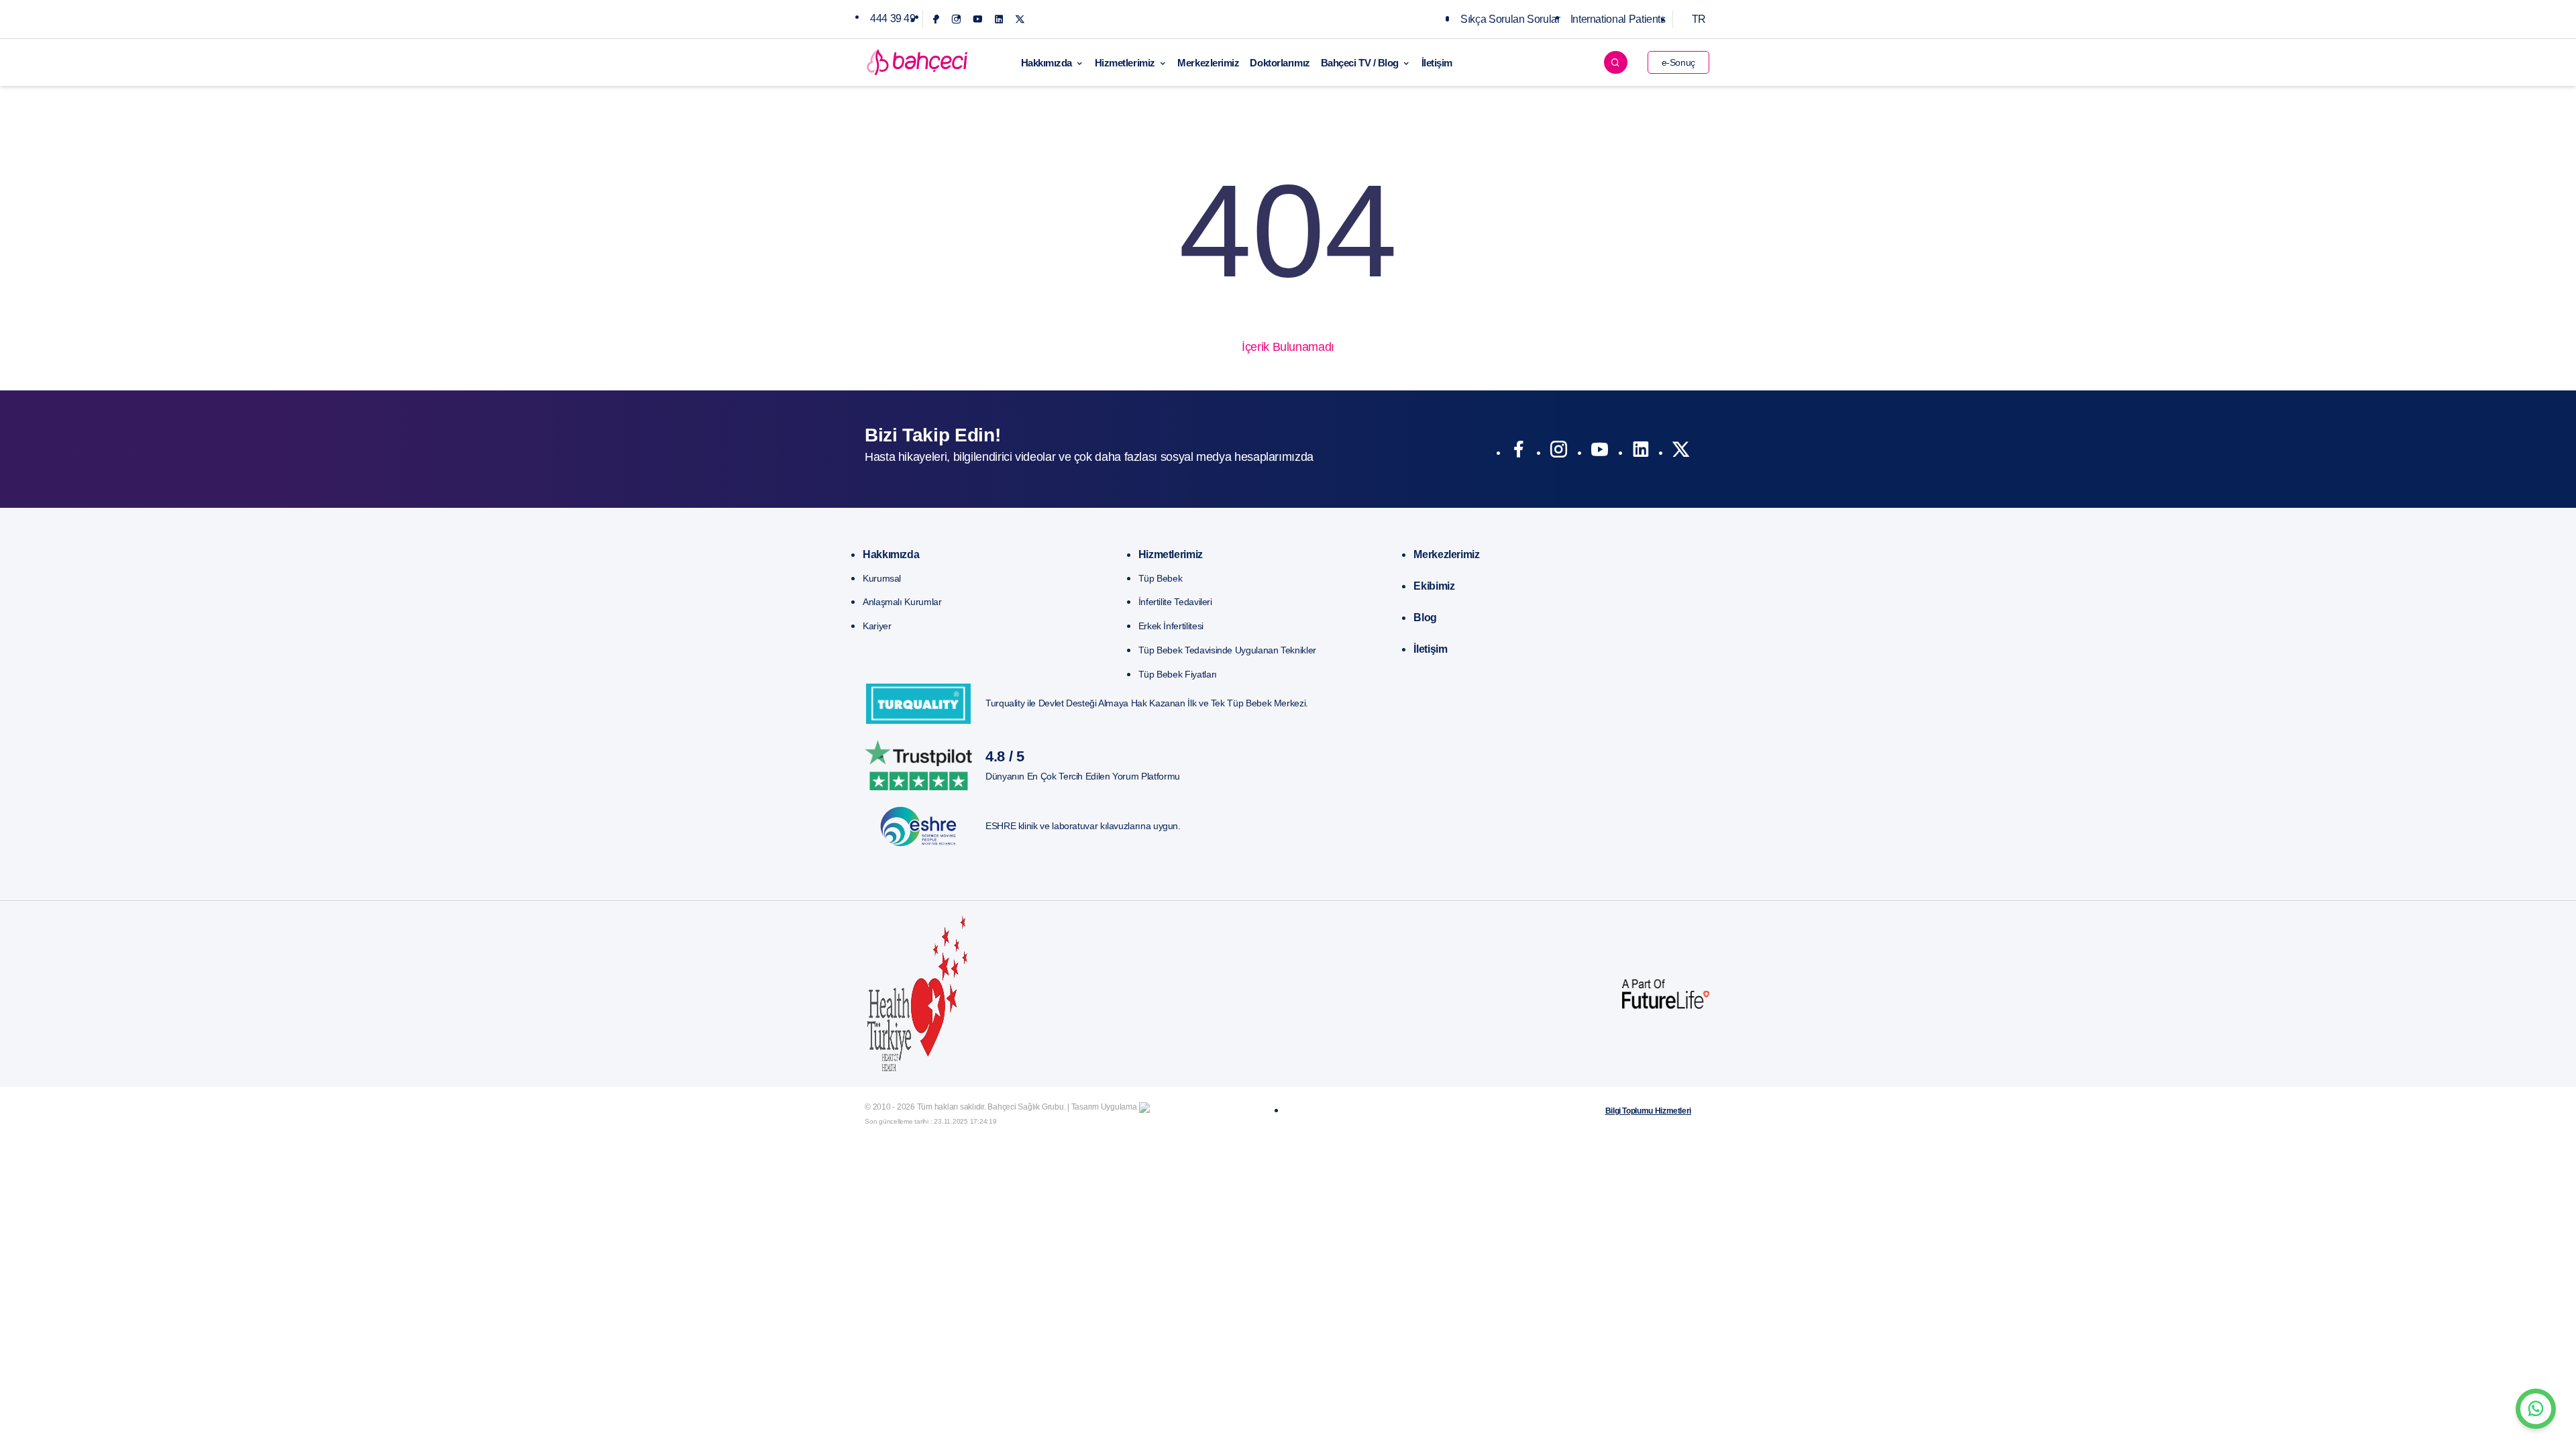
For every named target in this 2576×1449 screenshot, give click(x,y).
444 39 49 (893, 18)
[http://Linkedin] (1641, 452)
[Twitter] (1020, 19)
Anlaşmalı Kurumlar (902, 602)
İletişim (1437, 63)
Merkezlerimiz (1208, 63)
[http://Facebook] (1518, 452)
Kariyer (877, 626)
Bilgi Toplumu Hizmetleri (1648, 1111)
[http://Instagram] (1559, 452)
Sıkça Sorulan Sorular (1510, 19)
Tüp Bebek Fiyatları (1178, 674)
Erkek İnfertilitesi (1171, 626)
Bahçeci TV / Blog (1360, 63)
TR (1699, 19)
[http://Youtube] (1600, 452)
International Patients (1618, 19)
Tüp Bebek (1161, 578)
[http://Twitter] (1681, 452)
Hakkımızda (1047, 63)
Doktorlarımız (1280, 63)
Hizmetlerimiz (1125, 63)
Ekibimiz (1434, 586)
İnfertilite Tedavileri (1175, 602)
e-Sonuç (1678, 62)
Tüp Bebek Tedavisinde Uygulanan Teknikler (1227, 650)
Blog (1425, 618)
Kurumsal (882, 578)
